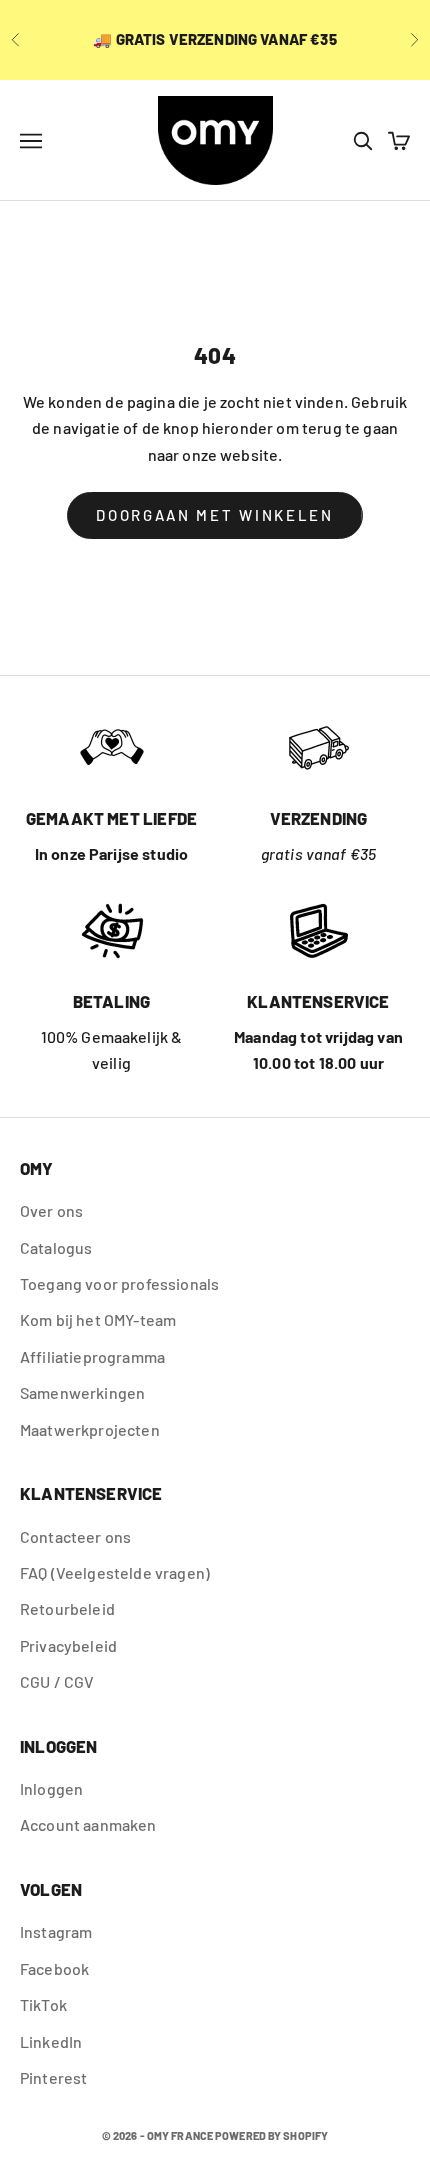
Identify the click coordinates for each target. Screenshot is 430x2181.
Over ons (51, 1210)
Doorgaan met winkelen (215, 515)
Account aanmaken (88, 1824)
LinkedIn (51, 2041)
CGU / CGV (57, 1681)
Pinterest (53, 2077)
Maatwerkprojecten (90, 1429)
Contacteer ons (75, 1536)
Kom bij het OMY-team (98, 1319)
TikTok (43, 2004)
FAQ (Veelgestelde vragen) (115, 1572)
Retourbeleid (67, 1608)
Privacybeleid (68, 1645)
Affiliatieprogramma (92, 1356)
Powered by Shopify (271, 2135)
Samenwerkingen (82, 1392)
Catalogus (56, 1247)
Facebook (54, 1968)
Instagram (56, 1931)
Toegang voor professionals (119, 1283)
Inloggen (51, 1788)
